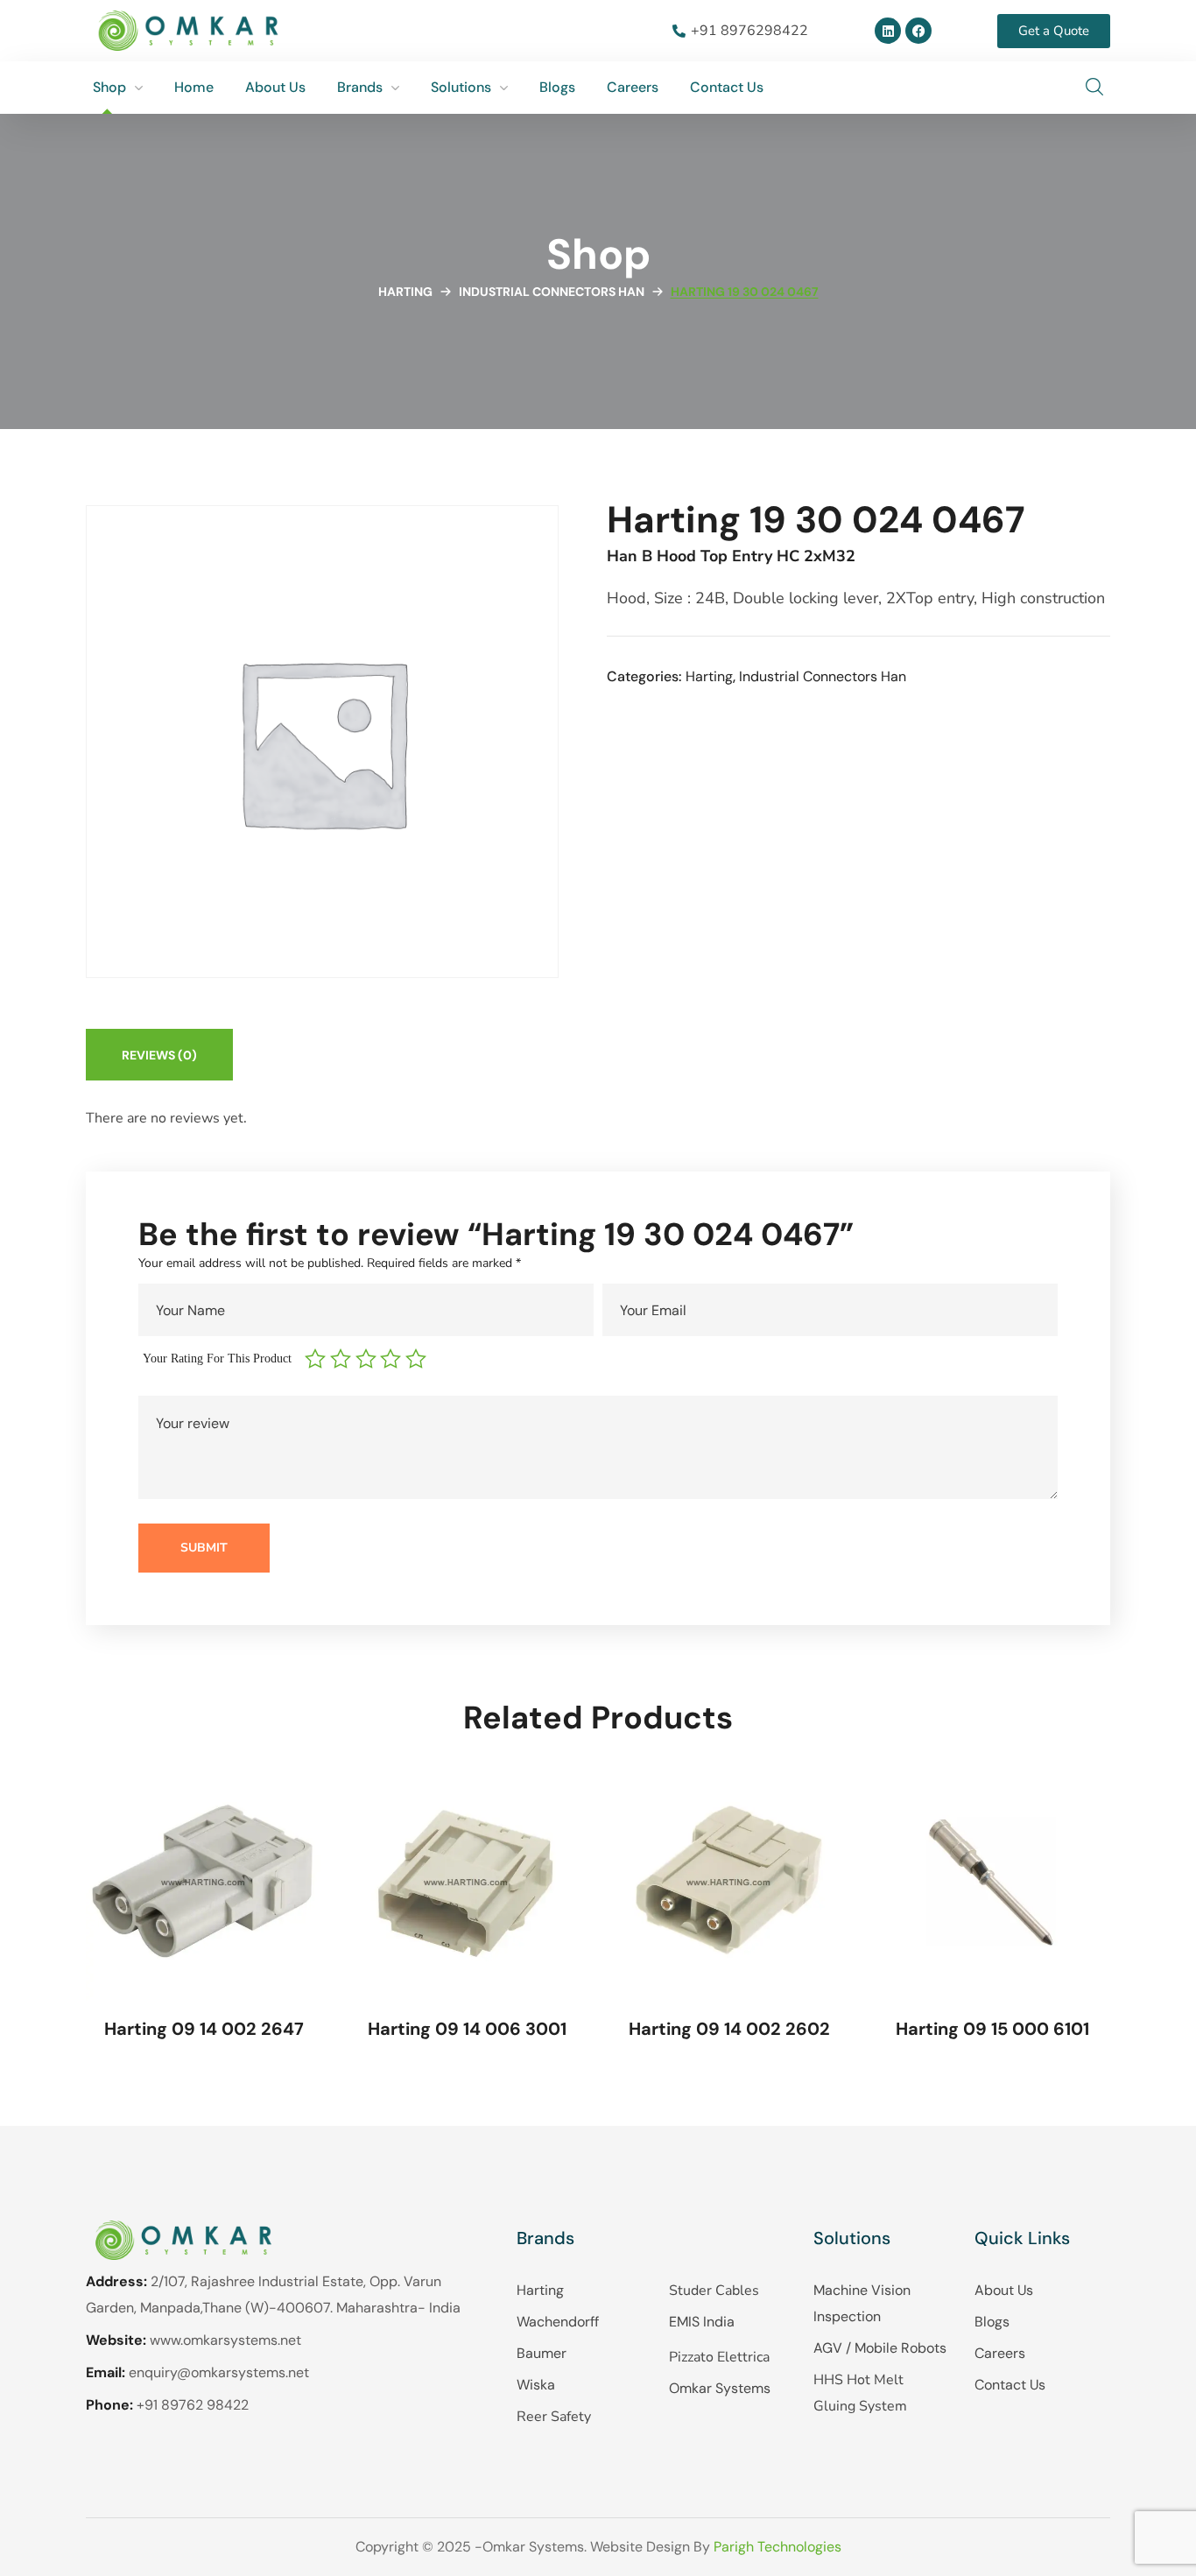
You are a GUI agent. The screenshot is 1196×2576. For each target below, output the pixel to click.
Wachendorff (558, 2322)
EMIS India (702, 2322)
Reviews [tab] (159, 1055)
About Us (1004, 2290)
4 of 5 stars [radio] (393, 1359)
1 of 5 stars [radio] (317, 1359)
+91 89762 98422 (193, 2405)
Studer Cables (714, 2291)
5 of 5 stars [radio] (418, 1359)
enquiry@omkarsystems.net (219, 2372)
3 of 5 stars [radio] (368, 1359)
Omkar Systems (720, 2388)
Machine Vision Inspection (862, 2303)
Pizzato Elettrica (719, 2357)
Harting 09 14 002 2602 (729, 2029)
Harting (405, 292)
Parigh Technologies (777, 2547)
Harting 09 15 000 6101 (992, 2029)
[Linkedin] (888, 31)
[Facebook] (918, 31)
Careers (1000, 2353)
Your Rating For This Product (217, 1358)
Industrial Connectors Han (552, 292)
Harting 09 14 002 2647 (204, 2029)
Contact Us (1010, 2385)
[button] (1094, 88)
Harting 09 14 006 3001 (467, 2029)
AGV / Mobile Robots (880, 2348)
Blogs (992, 2322)
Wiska (536, 2385)
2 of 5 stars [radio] (343, 1359)
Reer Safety (554, 2417)
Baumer (542, 2353)
